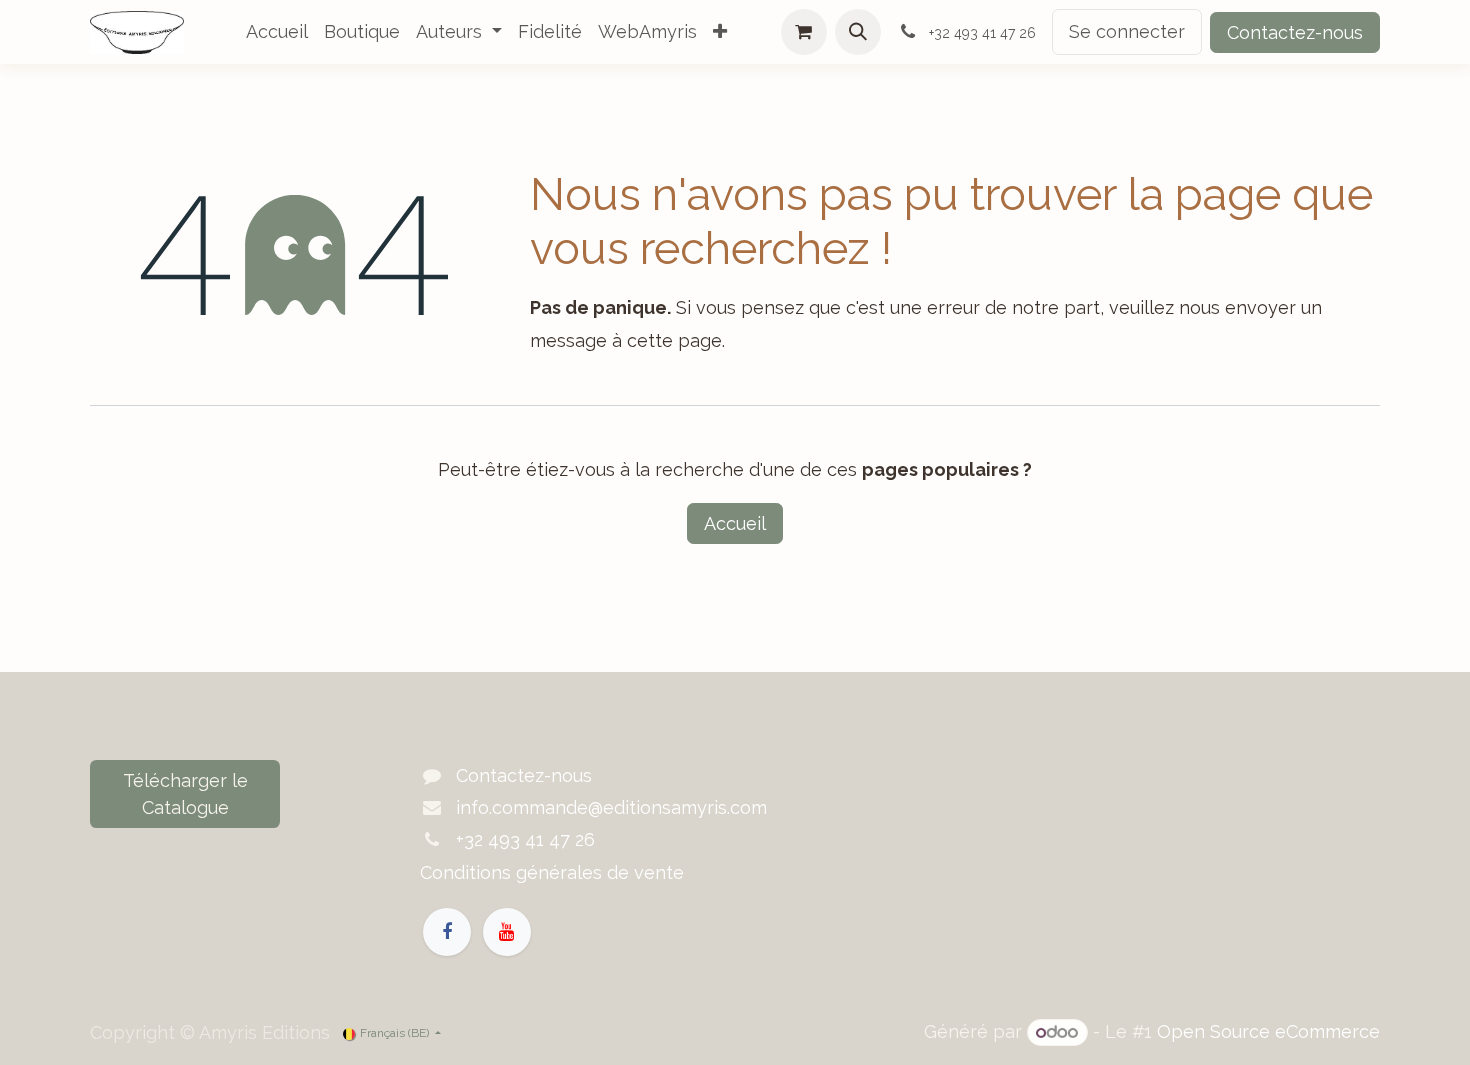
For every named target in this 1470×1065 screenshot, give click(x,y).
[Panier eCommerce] (804, 32)
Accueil (735, 523)
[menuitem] (277, 32)
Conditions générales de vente (552, 872)
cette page (674, 340)
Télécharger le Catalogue (185, 794)
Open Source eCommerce (1268, 1031)
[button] (858, 32)
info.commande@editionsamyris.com (611, 807)
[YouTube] (507, 932)
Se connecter (1127, 31)
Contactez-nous (1295, 32)
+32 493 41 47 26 (525, 839)
